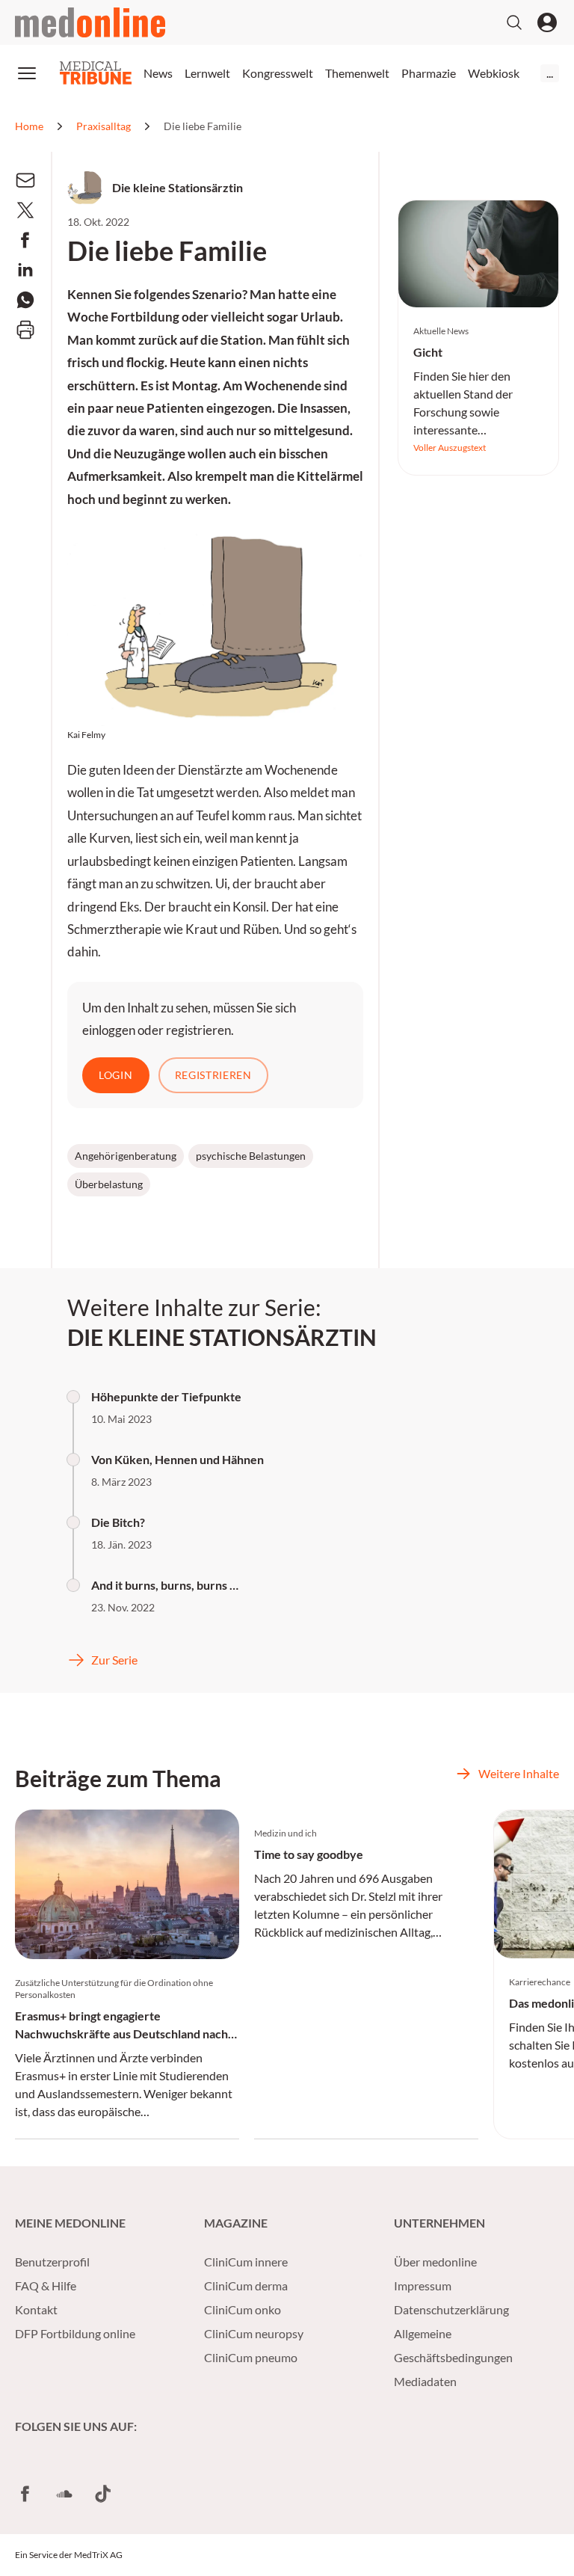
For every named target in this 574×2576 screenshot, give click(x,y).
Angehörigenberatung (126, 1156)
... (550, 73)
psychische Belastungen (251, 1156)
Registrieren (213, 1075)
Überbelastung (109, 1184)
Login (116, 1075)
